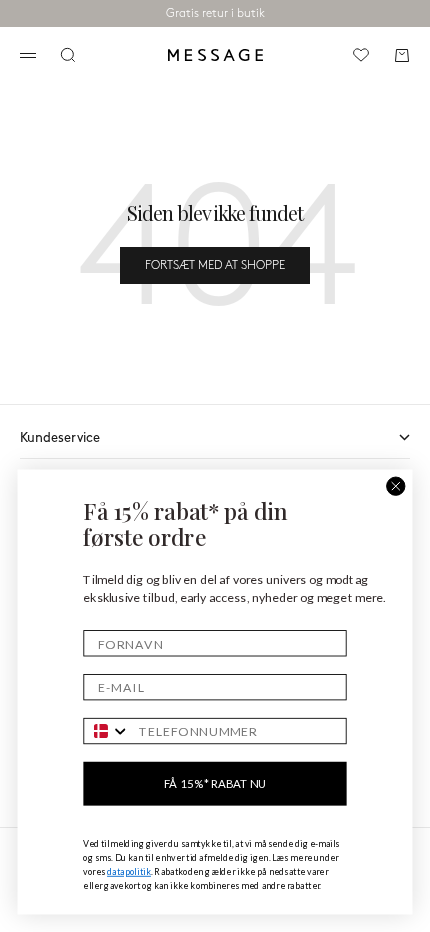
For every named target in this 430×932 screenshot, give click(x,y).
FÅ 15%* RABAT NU (215, 783)
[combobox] (107, 731)
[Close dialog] (395, 486)
